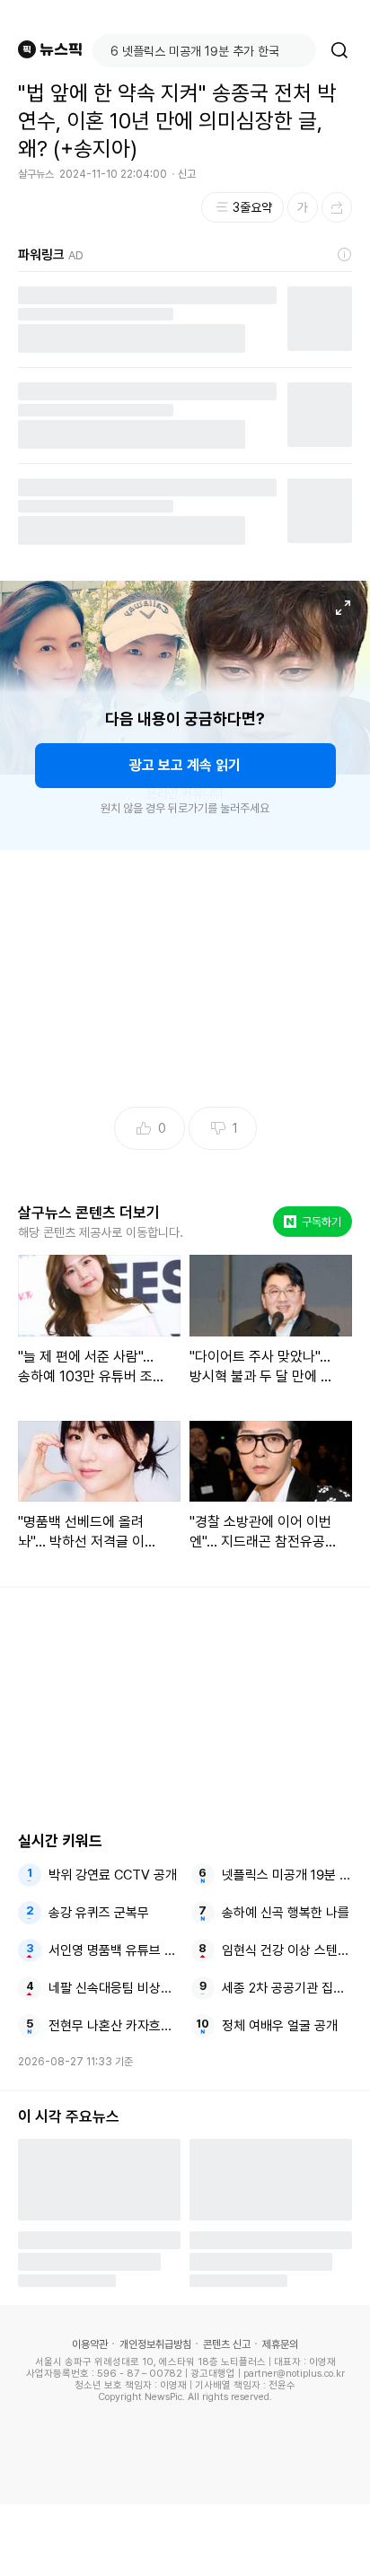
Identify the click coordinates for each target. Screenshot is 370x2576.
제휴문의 (280, 2344)
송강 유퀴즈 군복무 (99, 1913)
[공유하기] (337, 207)
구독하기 (314, 1222)
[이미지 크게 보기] (343, 608)
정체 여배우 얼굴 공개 (280, 2026)
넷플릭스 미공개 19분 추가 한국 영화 (287, 1875)
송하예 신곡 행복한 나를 (286, 1913)
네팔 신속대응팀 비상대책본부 (114, 1988)
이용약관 (90, 2344)
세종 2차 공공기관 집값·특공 (287, 1988)
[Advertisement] (185, 2540)
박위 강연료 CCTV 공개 (113, 1875)
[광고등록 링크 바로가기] (345, 255)
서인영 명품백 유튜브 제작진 (114, 1950)
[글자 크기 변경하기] (303, 207)
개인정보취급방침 (155, 2344)
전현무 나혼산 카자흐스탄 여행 (114, 2026)
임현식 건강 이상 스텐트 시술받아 (287, 1950)
